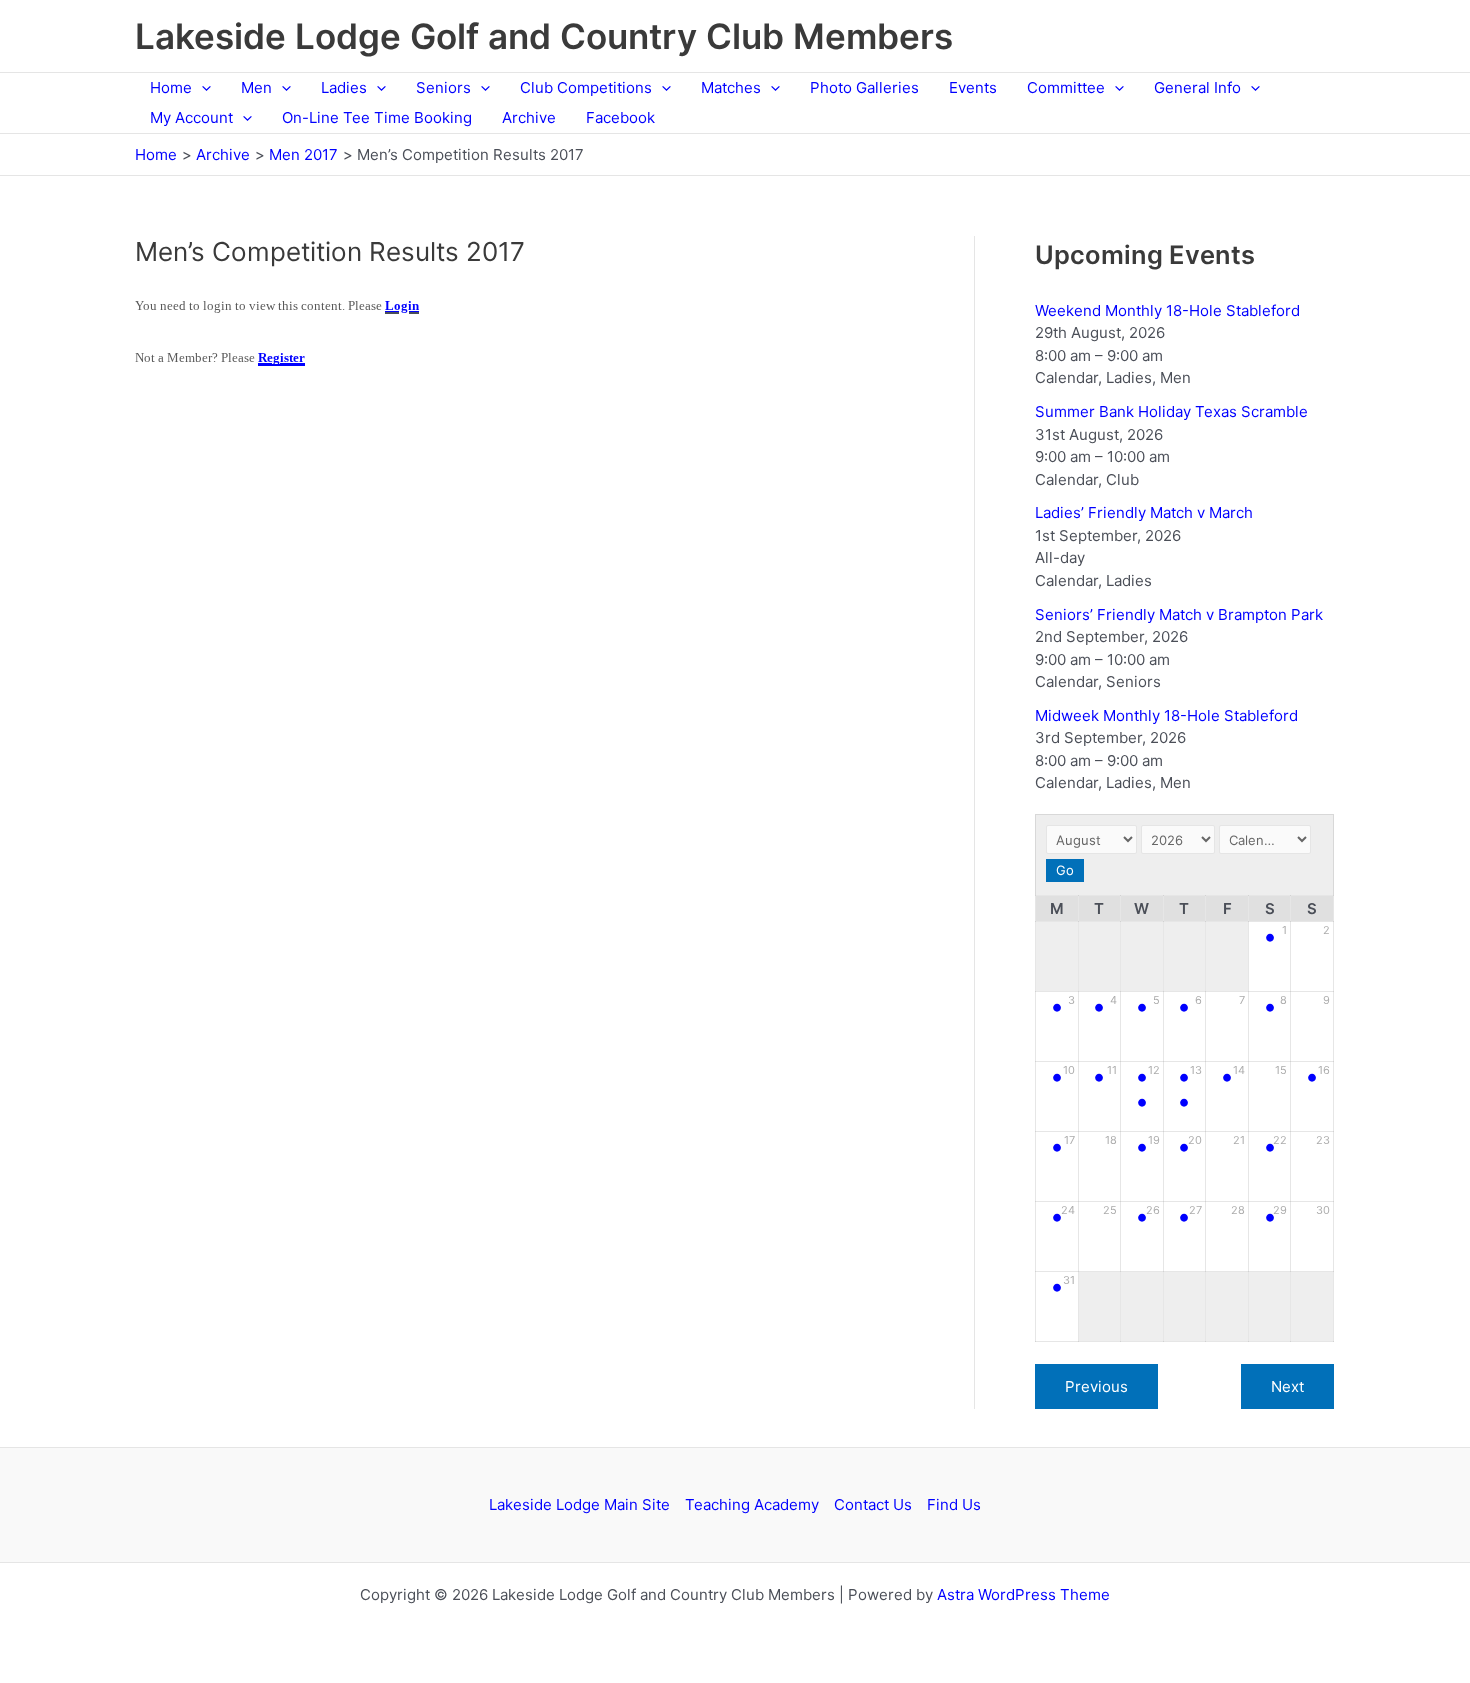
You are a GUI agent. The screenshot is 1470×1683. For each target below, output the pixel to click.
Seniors (443, 87)
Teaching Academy (752, 1504)
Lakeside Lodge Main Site (579, 1504)
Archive (529, 117)
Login (402, 305)
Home (171, 87)
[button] (201, 88)
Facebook (620, 117)
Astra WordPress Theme (1023, 1594)
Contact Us (873, 1504)
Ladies (344, 87)
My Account (191, 117)
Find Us (954, 1504)
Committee (1066, 87)
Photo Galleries (864, 87)
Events (973, 87)
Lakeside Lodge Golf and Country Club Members (544, 36)
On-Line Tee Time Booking (377, 117)
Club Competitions (586, 87)
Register (281, 357)
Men (256, 87)
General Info (1197, 87)
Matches (731, 87)
